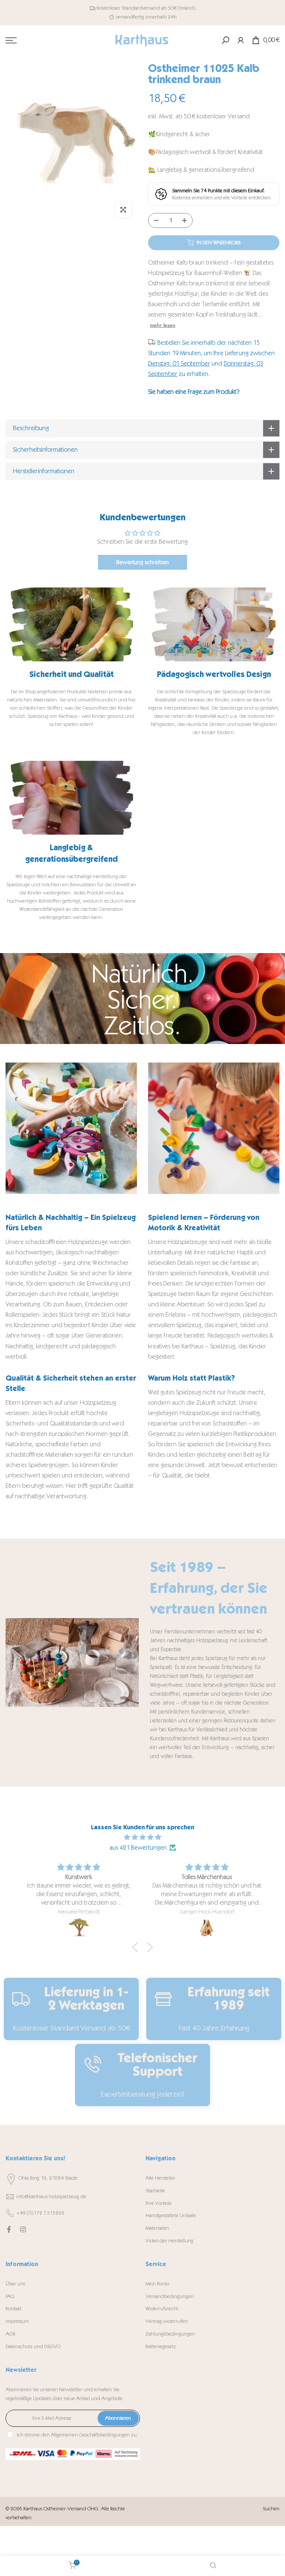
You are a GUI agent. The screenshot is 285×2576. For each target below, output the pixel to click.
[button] (137, 1947)
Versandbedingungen (170, 2296)
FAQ (10, 2296)
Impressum (17, 2321)
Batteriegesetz (161, 2346)
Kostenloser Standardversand (128, 8)
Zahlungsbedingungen (170, 2334)
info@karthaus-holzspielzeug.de (51, 2197)
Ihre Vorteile (159, 2203)
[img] (142, 1837)
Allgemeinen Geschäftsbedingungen (90, 2435)
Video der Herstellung (169, 2241)
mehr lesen (163, 325)
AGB (11, 2334)
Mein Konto (157, 2284)
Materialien (157, 2228)
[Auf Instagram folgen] (23, 2229)
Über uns (15, 2284)
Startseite (155, 2191)
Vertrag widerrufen (167, 2321)
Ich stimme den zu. (77, 2435)
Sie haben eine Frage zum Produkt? (194, 392)
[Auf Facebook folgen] (9, 2229)
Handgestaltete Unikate (171, 2215)
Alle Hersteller (160, 2178)
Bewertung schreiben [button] (142, 562)
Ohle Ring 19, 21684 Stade (48, 2178)
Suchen (271, 2509)
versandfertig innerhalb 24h (146, 17)
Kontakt (14, 2309)
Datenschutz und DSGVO (33, 2346)
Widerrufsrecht (162, 2309)
